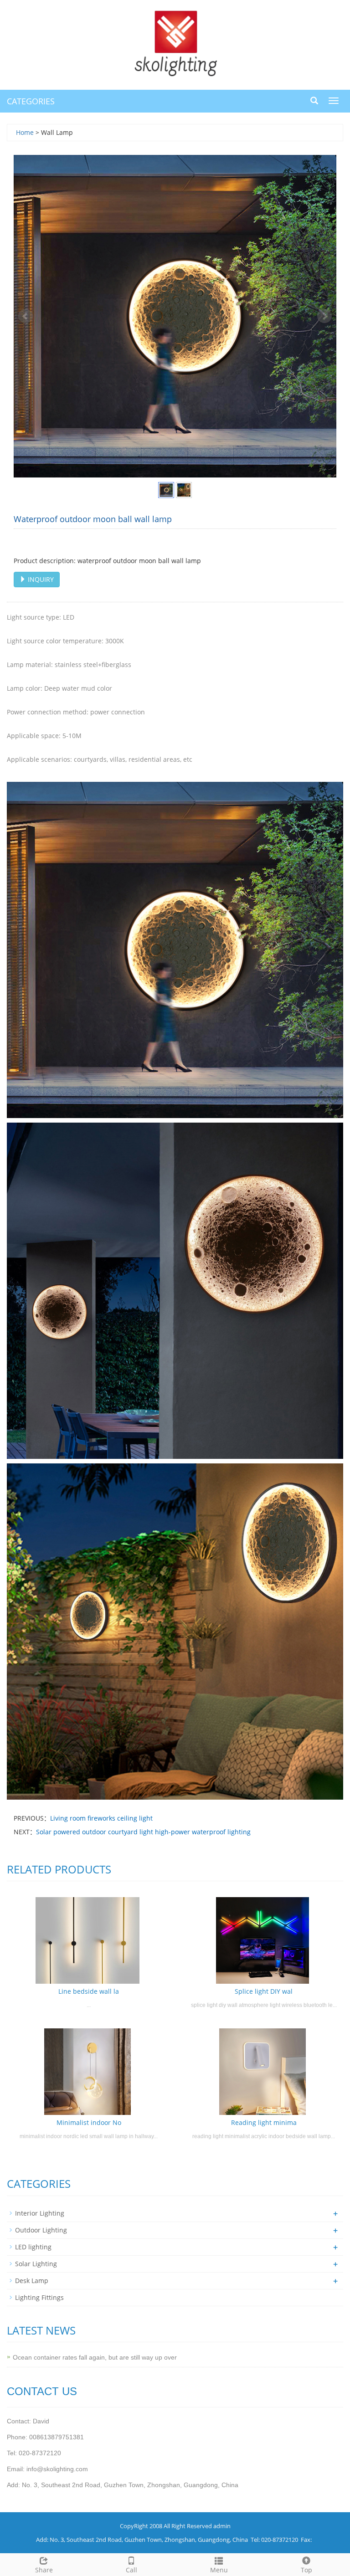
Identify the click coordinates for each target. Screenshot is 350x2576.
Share (44, 2570)
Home (25, 132)
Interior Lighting (40, 2213)
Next (324, 316)
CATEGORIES (31, 101)
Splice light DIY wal (264, 1991)
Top (306, 2570)
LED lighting (33, 2247)
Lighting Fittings (39, 2297)
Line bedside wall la (89, 1991)
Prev (26, 316)
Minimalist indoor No (89, 2122)
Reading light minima (264, 2122)
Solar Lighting (36, 2264)
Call (131, 2570)
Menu (219, 2570)
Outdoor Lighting (41, 2230)
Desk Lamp (32, 2281)
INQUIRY (40, 579)
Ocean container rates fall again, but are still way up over (95, 2357)
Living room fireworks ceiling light (101, 1818)
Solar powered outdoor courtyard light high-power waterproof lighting (143, 1832)
